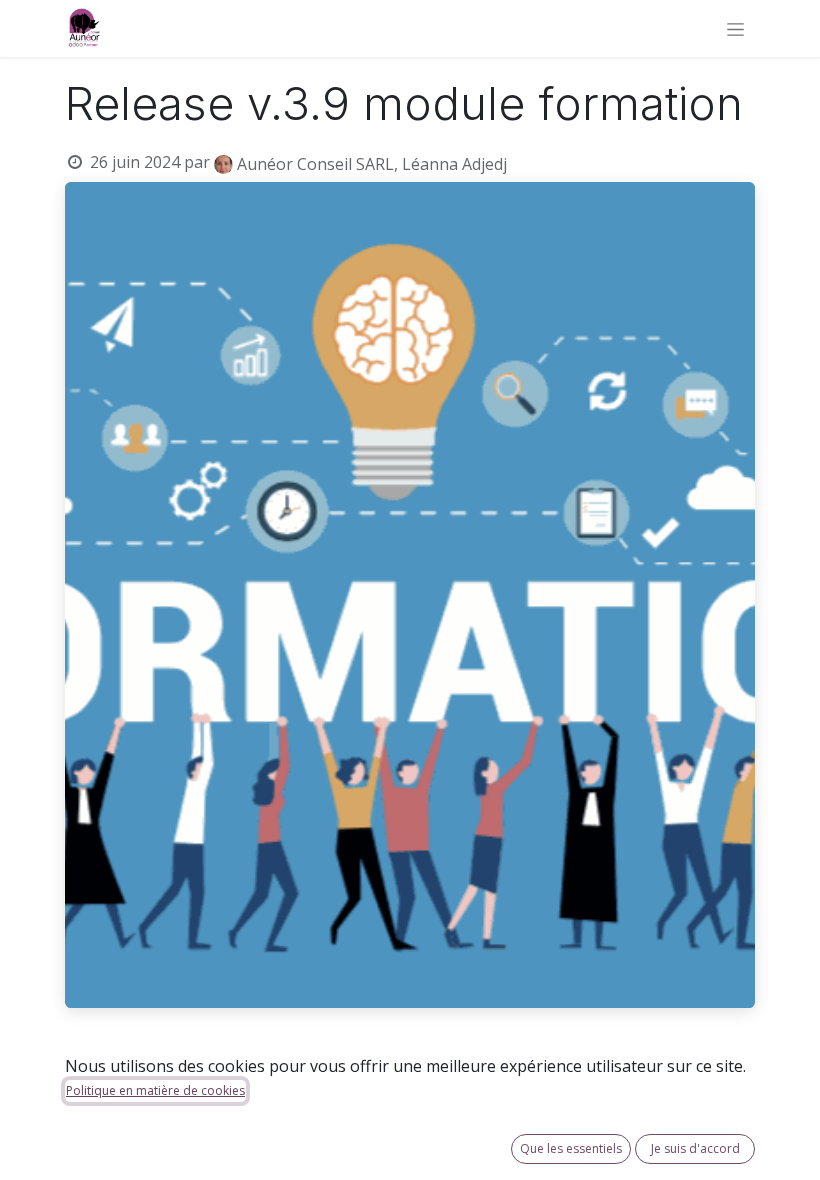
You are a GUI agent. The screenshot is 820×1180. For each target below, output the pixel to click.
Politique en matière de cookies (155, 1090)
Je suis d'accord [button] (695, 1148)
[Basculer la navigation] (735, 28)
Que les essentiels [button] (571, 1148)
